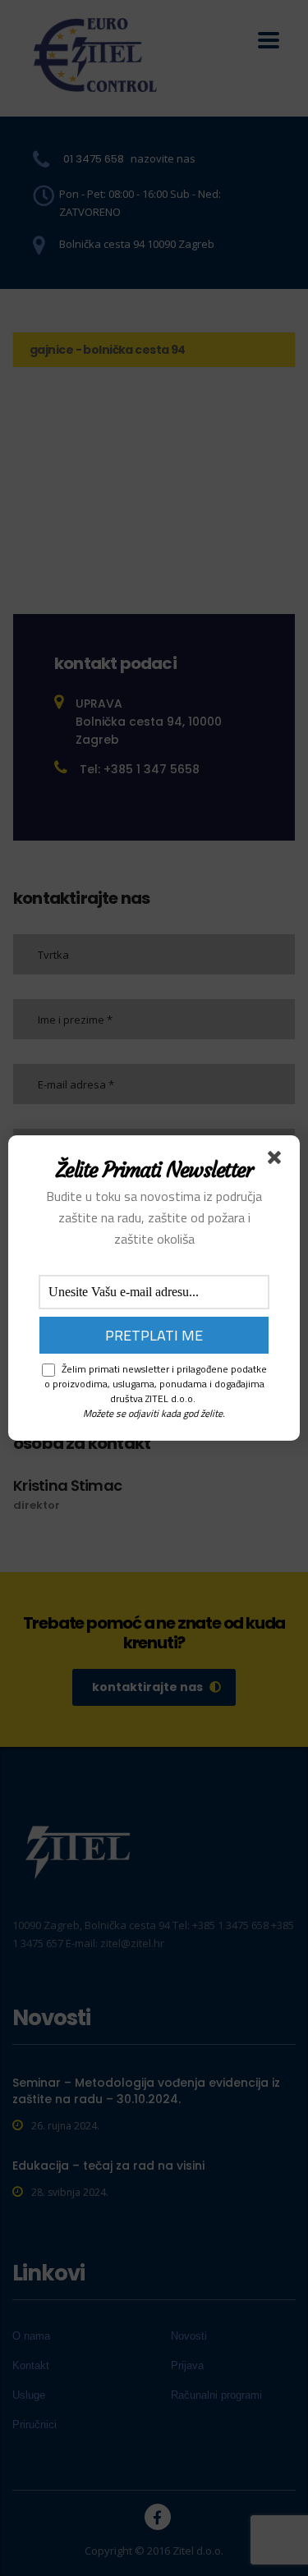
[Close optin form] (278, 1161)
